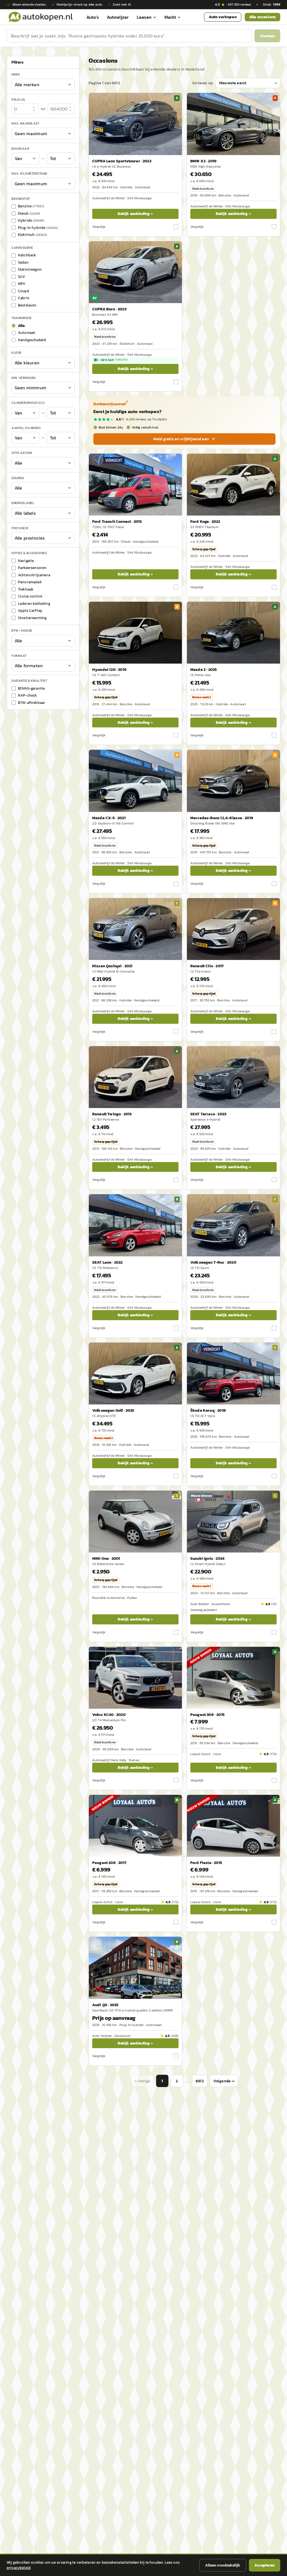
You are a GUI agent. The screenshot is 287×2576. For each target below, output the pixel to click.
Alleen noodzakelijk (223, 2565)
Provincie (20, 528)
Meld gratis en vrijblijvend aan (181, 439)
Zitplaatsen (22, 453)
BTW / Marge (22, 631)
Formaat (19, 656)
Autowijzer (118, 17)
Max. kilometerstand (29, 174)
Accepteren (265, 2565)
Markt (170, 17)
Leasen (144, 17)
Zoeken (267, 36)
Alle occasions (262, 17)
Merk (16, 74)
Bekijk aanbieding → (135, 214)
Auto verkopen (223, 17)
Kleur (17, 353)
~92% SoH (114, 360)
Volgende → (224, 2081)
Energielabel (23, 503)
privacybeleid (19, 2568)
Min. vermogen (24, 378)
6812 (200, 2081)
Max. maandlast (25, 123)
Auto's (93, 17)
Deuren (18, 478)
